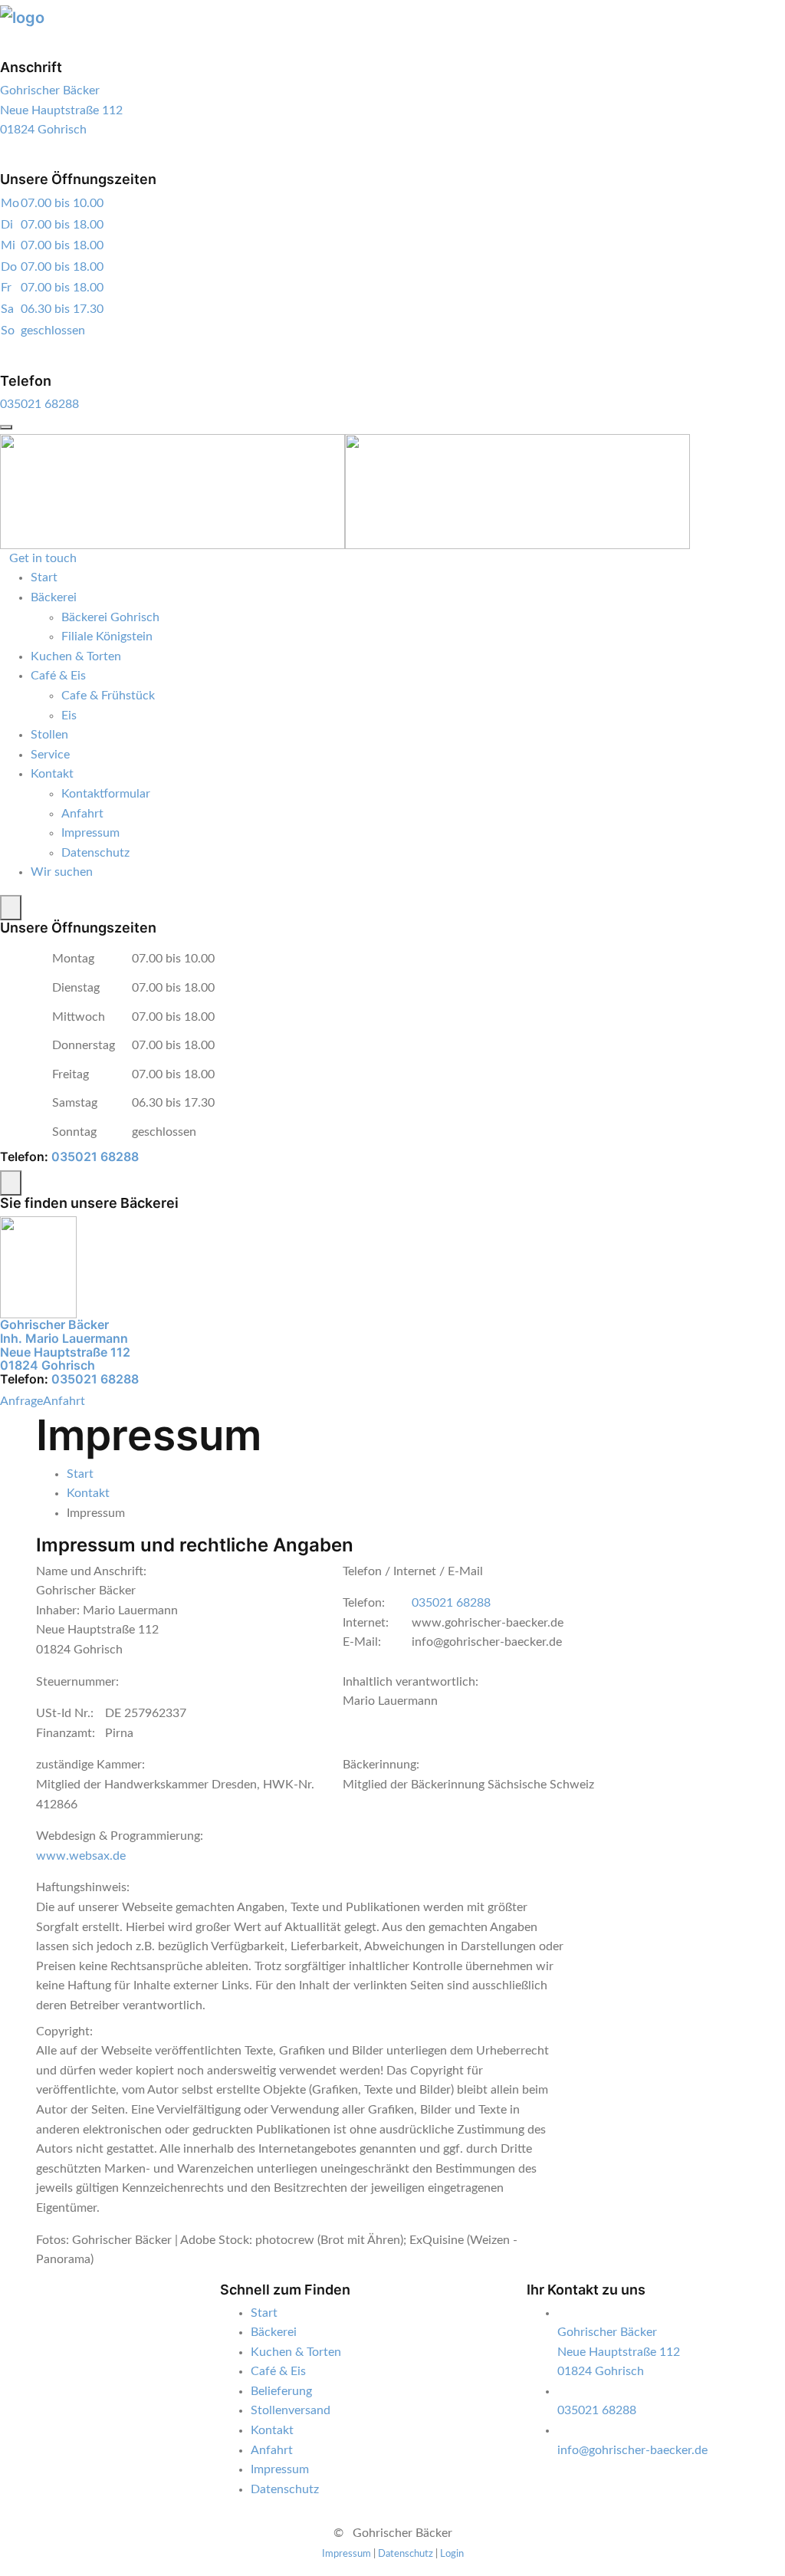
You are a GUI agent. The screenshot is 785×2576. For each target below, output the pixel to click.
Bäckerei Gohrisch (110, 617)
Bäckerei (54, 597)
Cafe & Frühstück (108, 696)
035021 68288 (39, 404)
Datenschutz (95, 853)
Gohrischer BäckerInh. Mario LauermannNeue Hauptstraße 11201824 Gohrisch (65, 1345)
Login (452, 2554)
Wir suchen (62, 872)
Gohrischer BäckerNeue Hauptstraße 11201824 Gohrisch (61, 110)
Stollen (49, 735)
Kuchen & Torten (76, 656)
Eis (69, 716)
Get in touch (43, 558)
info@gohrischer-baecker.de (632, 2450)
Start (44, 577)
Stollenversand (291, 2410)
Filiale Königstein (107, 637)
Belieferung (281, 2391)
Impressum (90, 833)
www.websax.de (81, 1856)
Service (50, 755)
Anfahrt (82, 814)
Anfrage (21, 1401)
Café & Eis (58, 676)
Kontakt (52, 774)
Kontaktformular (106, 794)
